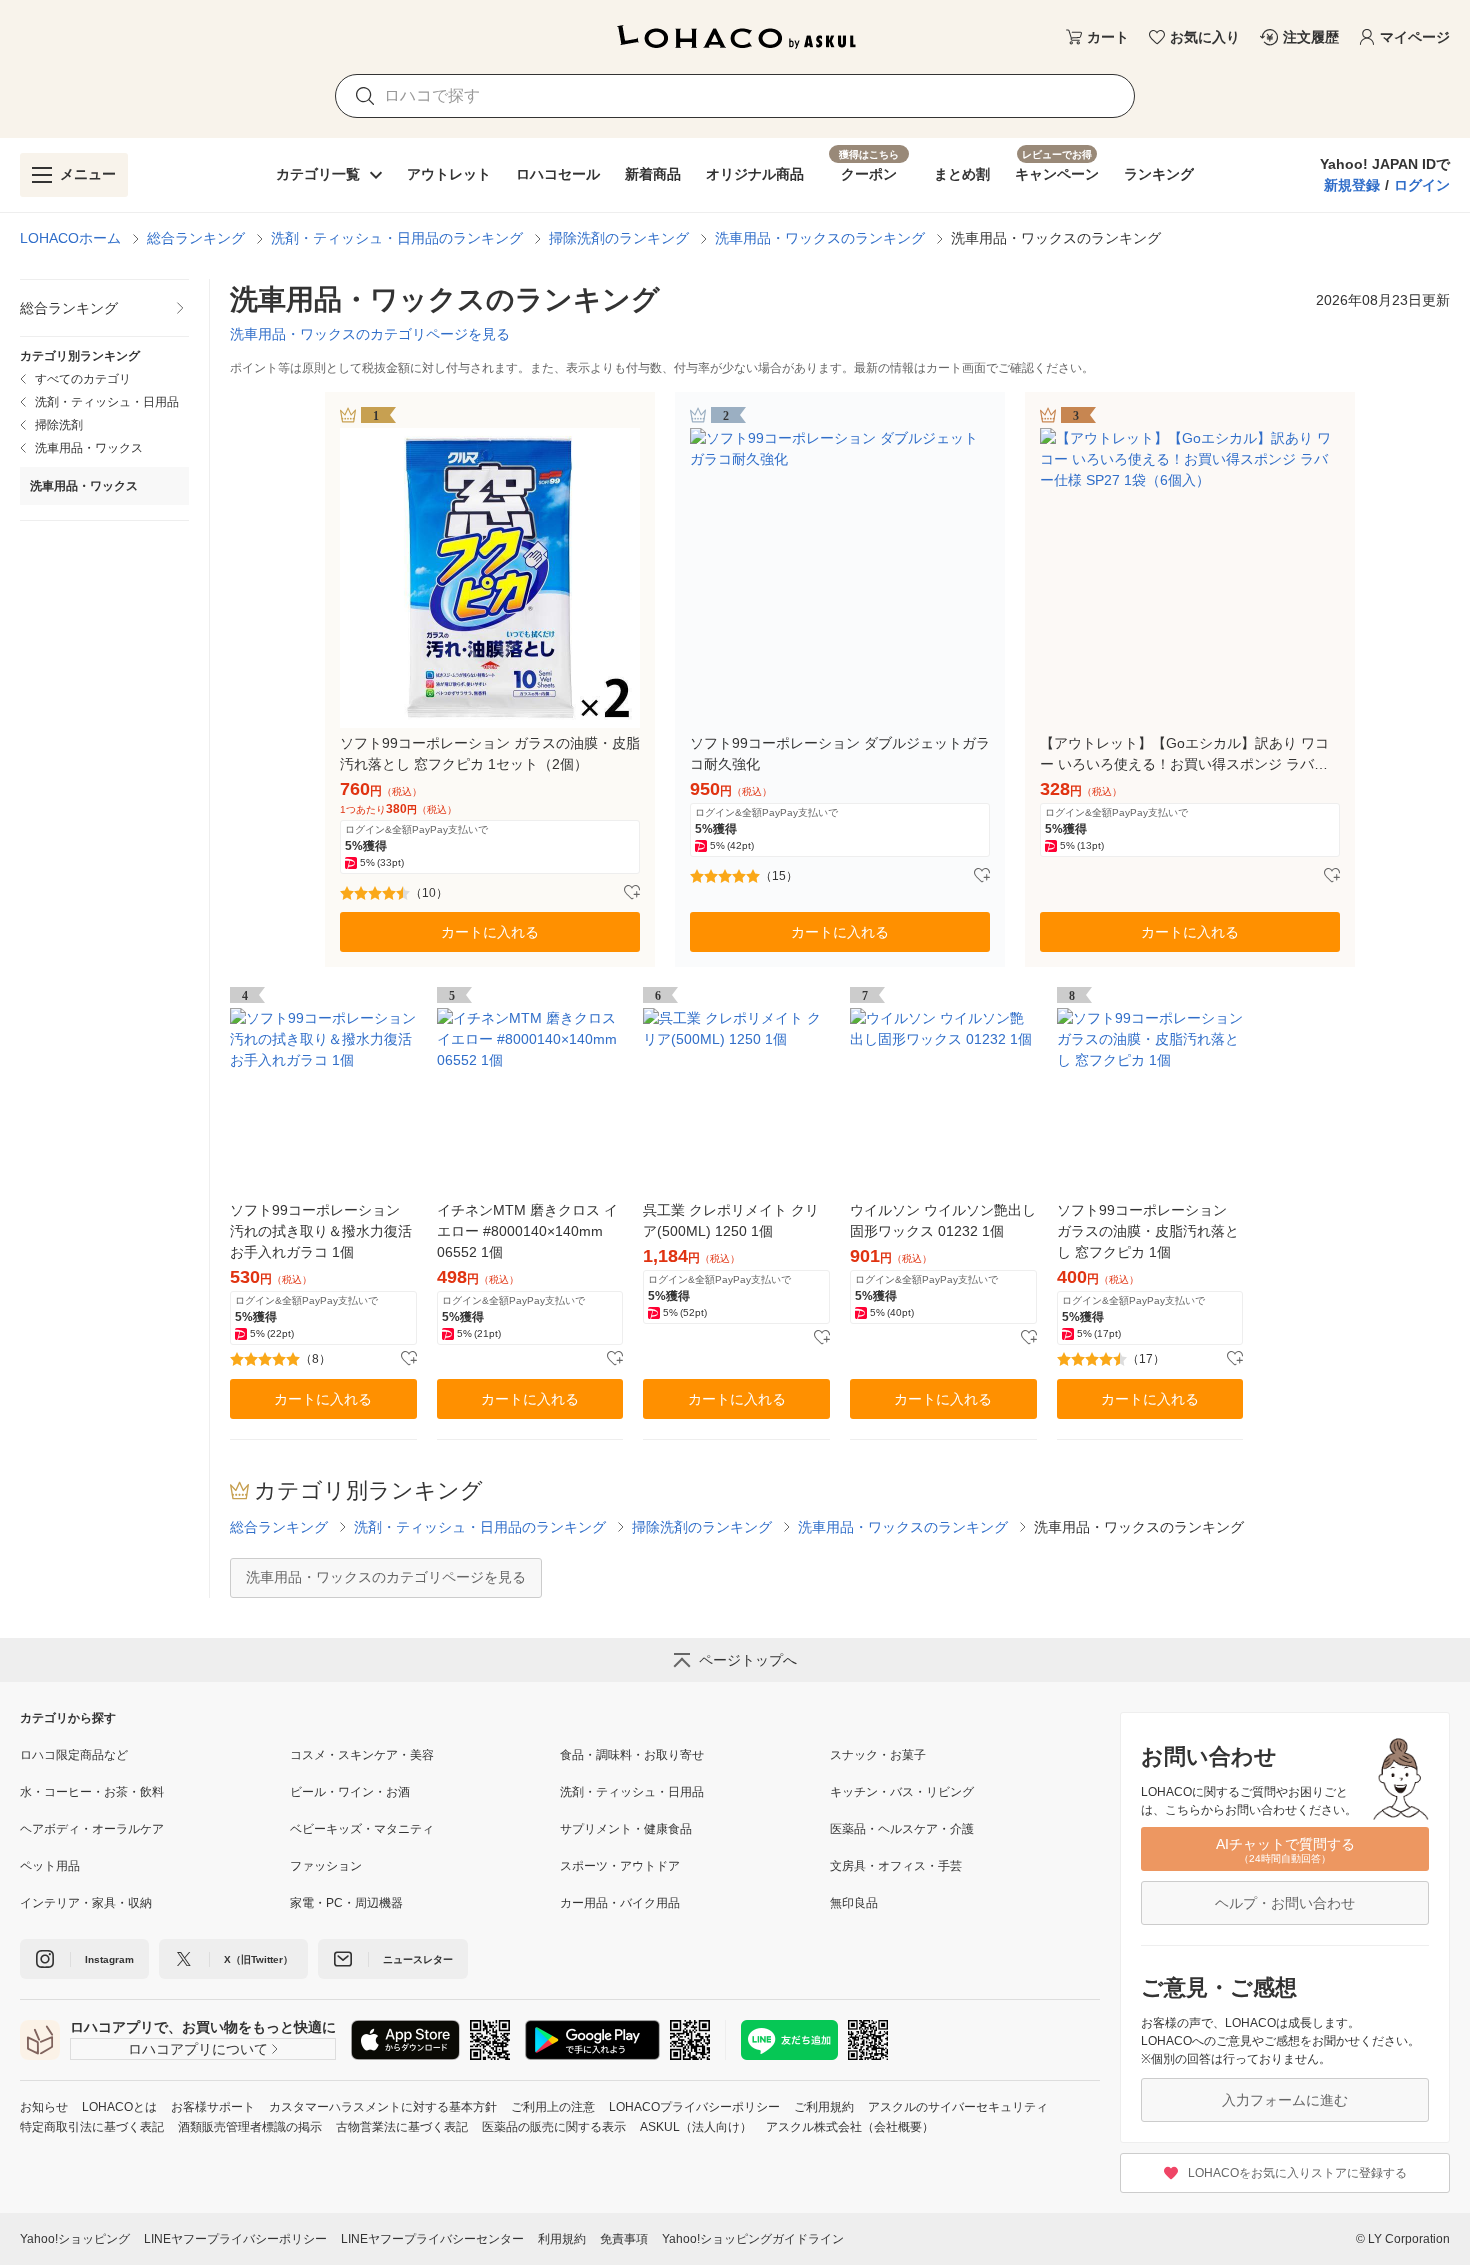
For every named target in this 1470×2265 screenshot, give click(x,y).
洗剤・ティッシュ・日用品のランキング (397, 238)
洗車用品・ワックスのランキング (820, 238)
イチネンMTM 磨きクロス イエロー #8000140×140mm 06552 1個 (527, 1231)
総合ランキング (196, 238)
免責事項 (624, 2239)
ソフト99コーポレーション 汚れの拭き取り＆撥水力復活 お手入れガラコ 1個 (321, 1231)
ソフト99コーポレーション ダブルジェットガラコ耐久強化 (840, 753)
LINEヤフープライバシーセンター (432, 2239)
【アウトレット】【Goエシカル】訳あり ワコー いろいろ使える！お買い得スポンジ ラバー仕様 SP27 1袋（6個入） (1184, 755)
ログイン (1422, 185)
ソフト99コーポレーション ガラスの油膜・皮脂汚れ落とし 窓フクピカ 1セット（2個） (490, 753)
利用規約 (562, 2239)
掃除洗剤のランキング (619, 238)
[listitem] (104, 308)
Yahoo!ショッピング (75, 2239)
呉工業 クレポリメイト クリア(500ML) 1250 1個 (731, 1220)
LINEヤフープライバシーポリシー (235, 2239)
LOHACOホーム (70, 238)
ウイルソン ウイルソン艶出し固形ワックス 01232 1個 (943, 1220)
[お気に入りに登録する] (632, 893)
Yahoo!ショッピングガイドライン (753, 2239)
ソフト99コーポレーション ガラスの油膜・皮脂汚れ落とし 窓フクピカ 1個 (1148, 1231)
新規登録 (1352, 185)
